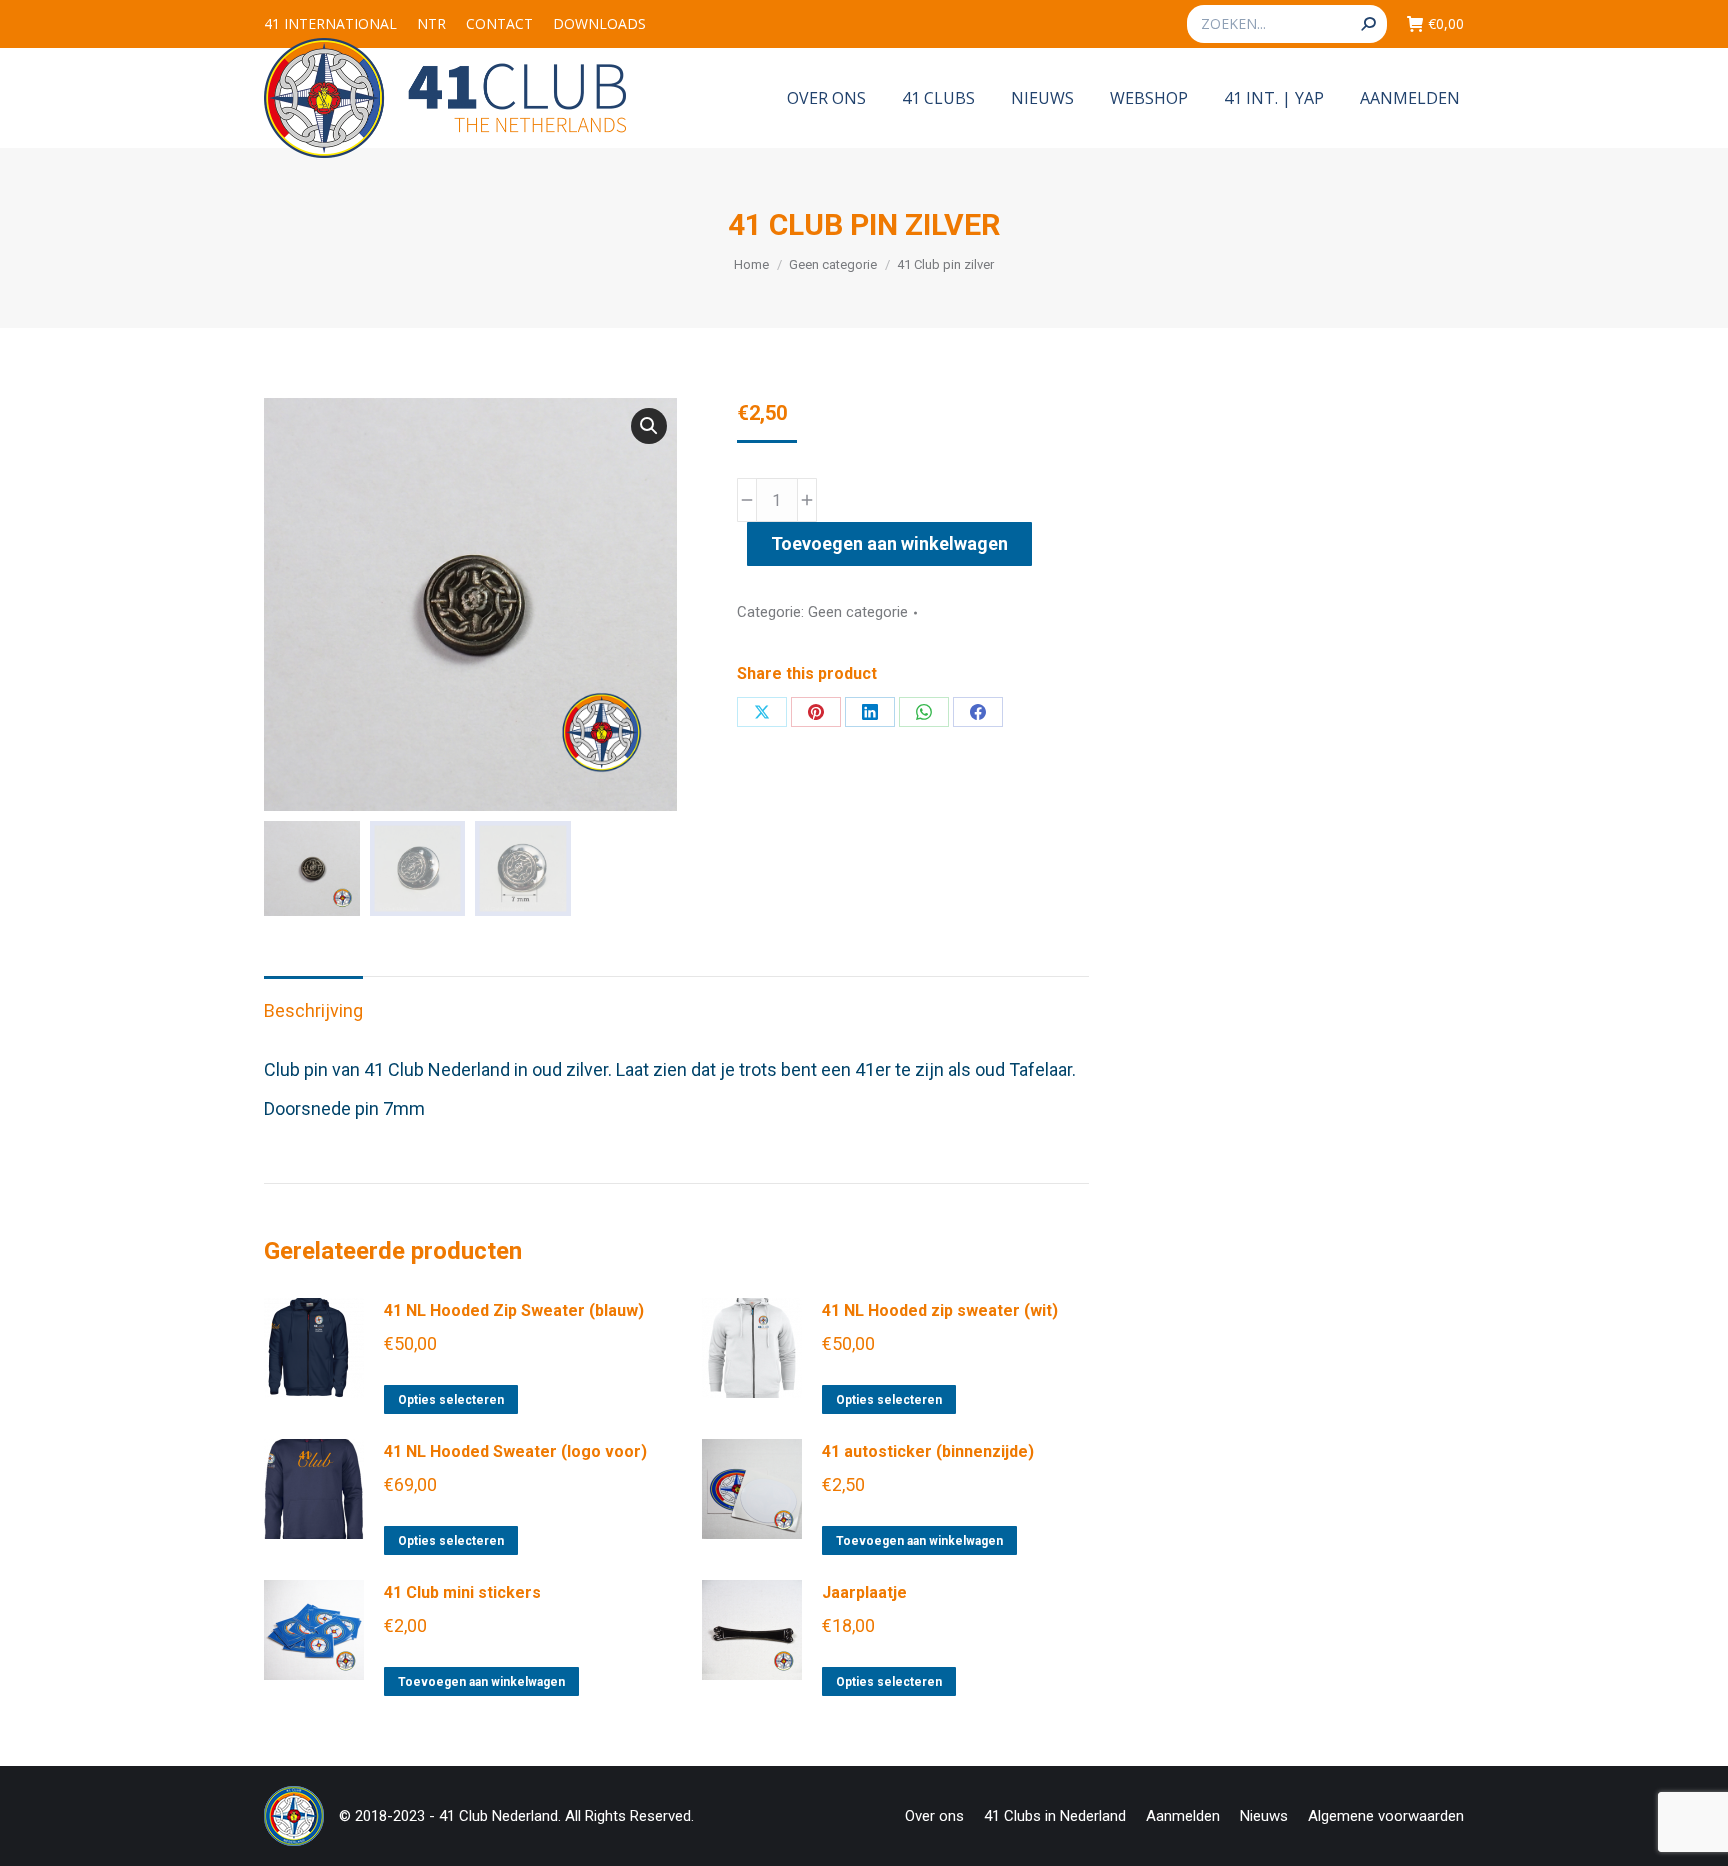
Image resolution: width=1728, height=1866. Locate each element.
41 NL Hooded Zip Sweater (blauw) (514, 1310)
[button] (649, 426)
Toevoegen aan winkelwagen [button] (919, 1541)
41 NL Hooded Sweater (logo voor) (515, 1451)
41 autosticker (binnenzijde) (928, 1451)
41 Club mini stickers (462, 1592)
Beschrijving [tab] (313, 1010)
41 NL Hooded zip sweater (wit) (940, 1310)
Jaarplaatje (864, 1592)
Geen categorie (858, 612)
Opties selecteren (451, 1400)
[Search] (1368, 24)
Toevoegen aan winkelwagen (889, 543)
